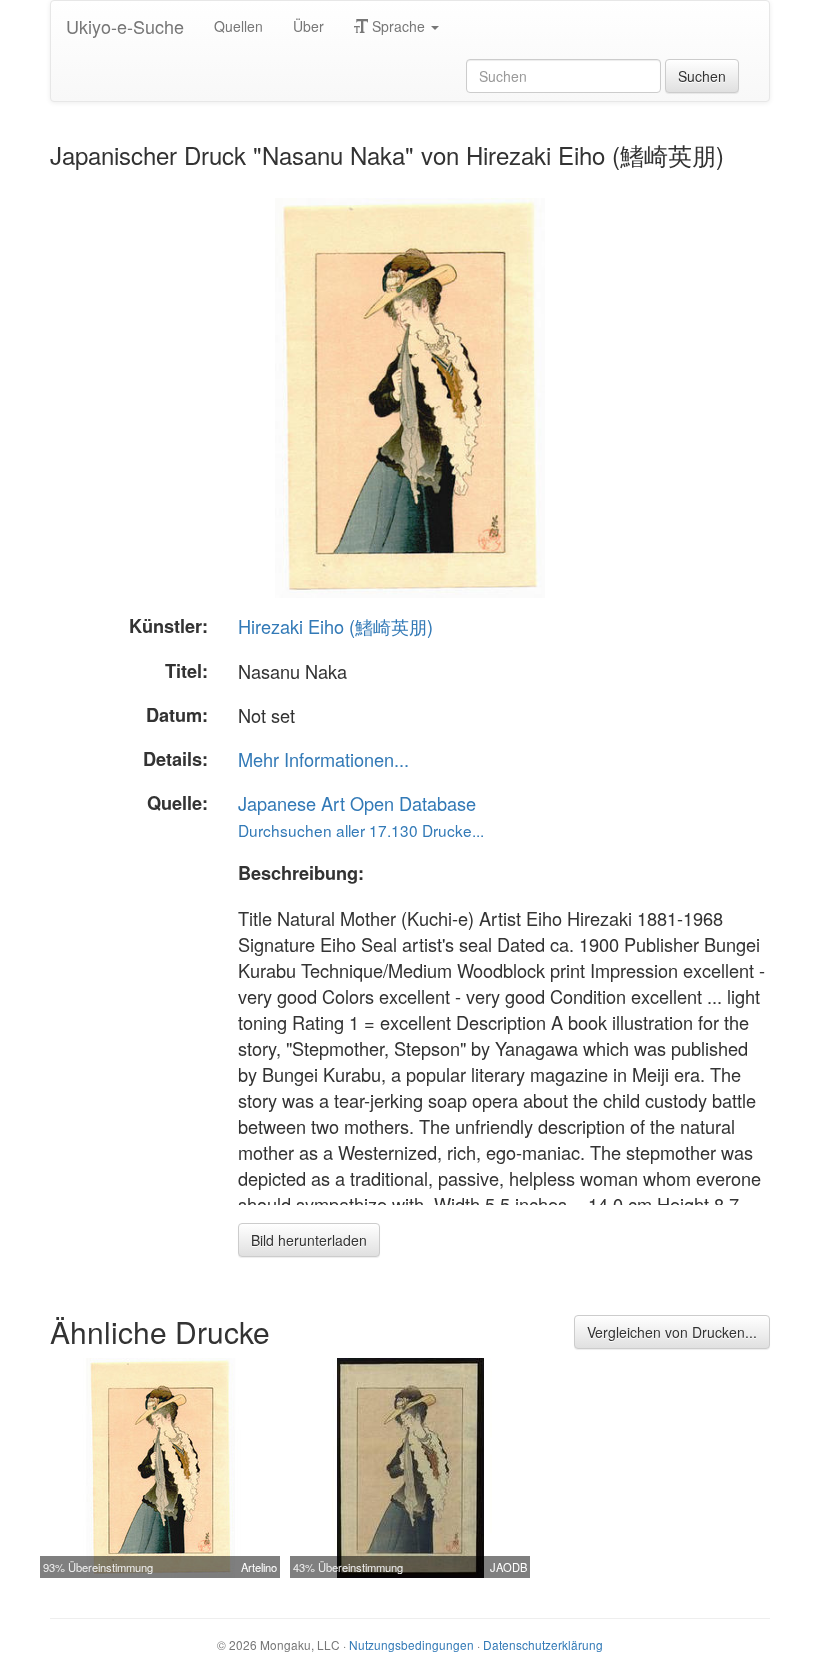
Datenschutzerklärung (543, 1644)
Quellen (238, 26)
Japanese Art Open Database (357, 803)
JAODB (508, 1567)
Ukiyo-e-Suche (125, 26)
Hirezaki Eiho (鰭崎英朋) (335, 626)
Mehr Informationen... (323, 759)
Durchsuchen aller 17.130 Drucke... (361, 830)
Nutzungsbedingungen (411, 1644)
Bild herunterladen (309, 1240)
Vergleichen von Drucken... (672, 1332)
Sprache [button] (398, 26)
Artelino (259, 1567)
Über (308, 26)
